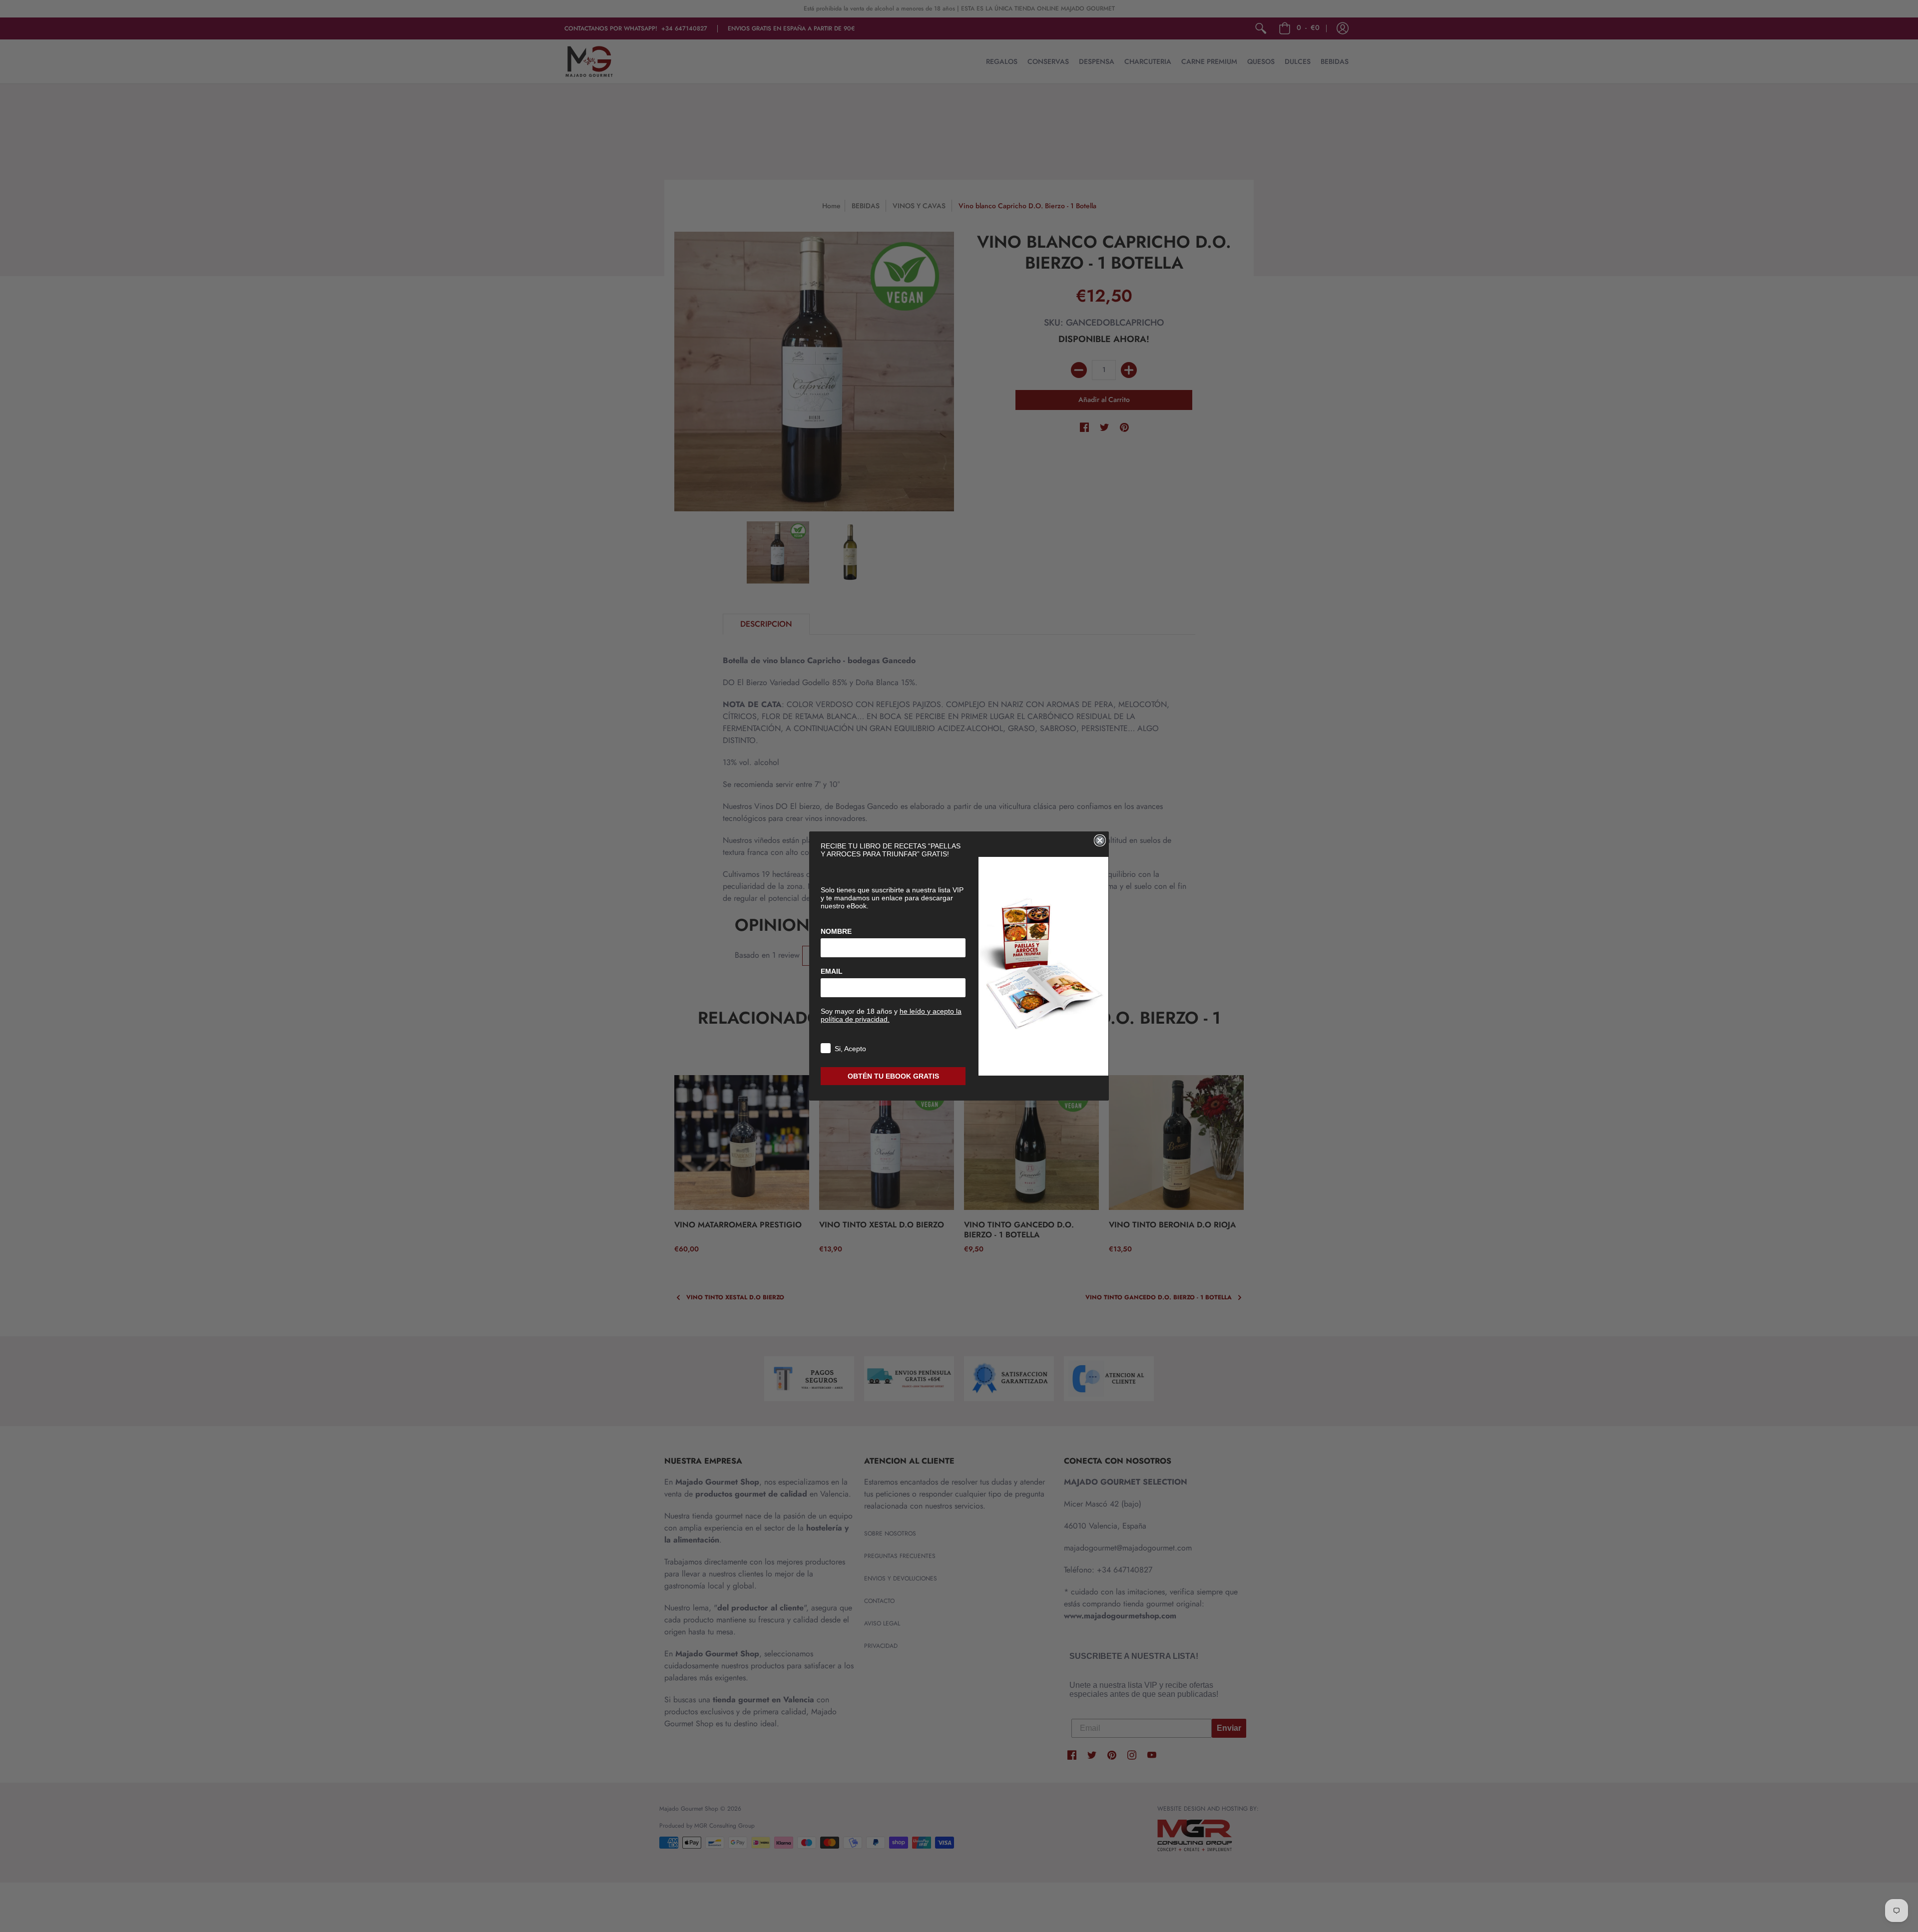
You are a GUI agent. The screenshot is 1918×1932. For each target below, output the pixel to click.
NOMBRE (836, 931)
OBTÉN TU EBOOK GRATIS (893, 1076)
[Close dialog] (1100, 840)
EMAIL (832, 971)
